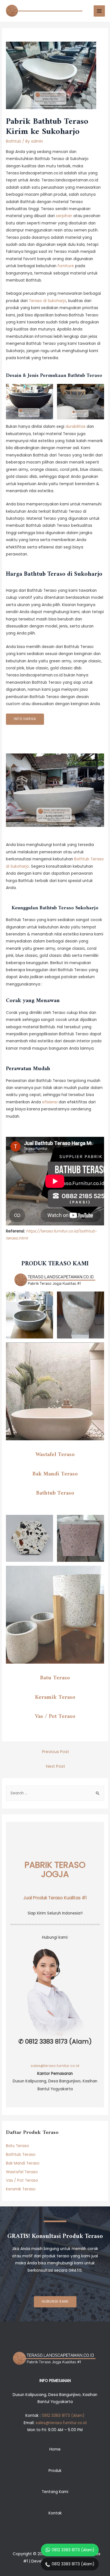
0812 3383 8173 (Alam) (73, 2550)
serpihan (64, 216)
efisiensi (50, 1102)
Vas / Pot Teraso (55, 1716)
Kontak (55, 2513)
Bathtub (14, 141)
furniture (66, 266)
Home (55, 2449)
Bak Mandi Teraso (55, 1474)
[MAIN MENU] (99, 11)
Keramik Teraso (55, 1697)
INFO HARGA (25, 719)
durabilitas (75, 427)
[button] (55, 2302)
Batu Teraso (55, 1678)
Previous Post (56, 1752)
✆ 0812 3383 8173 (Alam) (55, 2042)
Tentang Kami (55, 2492)
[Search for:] (55, 1793)
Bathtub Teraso (55, 1493)
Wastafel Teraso (55, 1455)
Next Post (56, 1766)
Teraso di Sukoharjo (48, 301)
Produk (55, 2471)
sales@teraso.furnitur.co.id (55, 2066)
